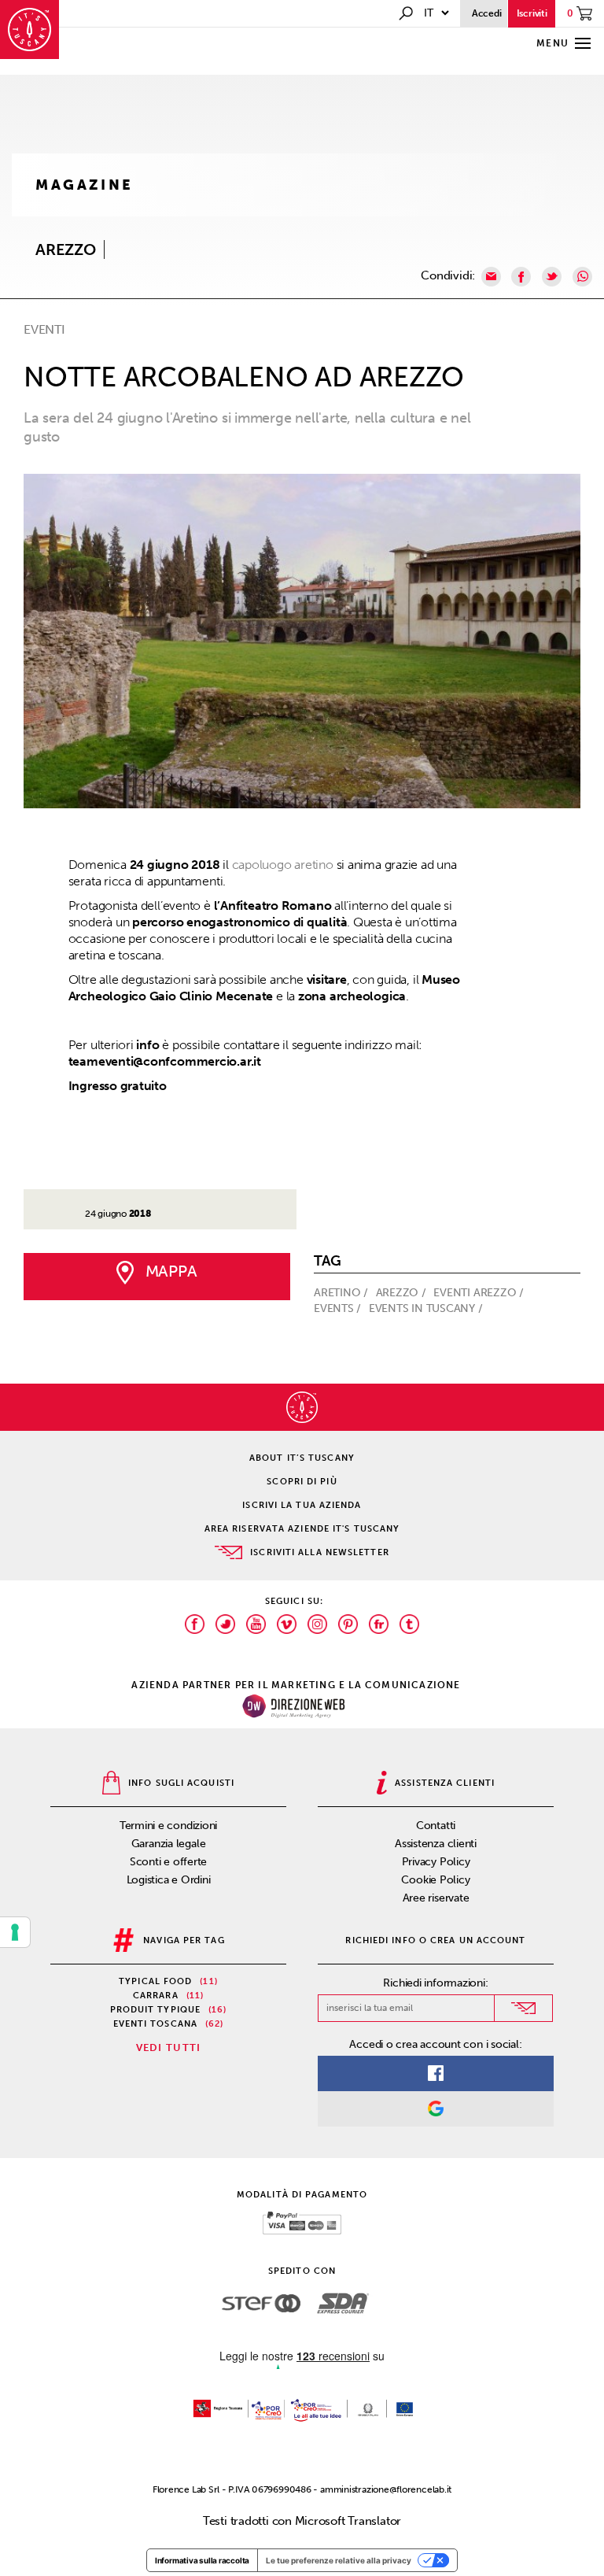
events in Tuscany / (427, 1308)
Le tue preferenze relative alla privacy (339, 2560)
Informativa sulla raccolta (202, 2560)
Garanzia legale (169, 1844)
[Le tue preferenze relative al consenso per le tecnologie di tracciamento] (15, 1932)
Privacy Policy (436, 1862)
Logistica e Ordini (169, 1880)
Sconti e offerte (168, 1862)
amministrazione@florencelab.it (386, 2489)
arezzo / (403, 1293)
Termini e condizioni (169, 1826)
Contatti (436, 1826)
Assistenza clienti (436, 1844)
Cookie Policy (435, 1880)
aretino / (343, 1293)
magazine (85, 185)
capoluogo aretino (283, 865)
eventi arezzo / (480, 1293)
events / (339, 1308)
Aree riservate (436, 1898)
